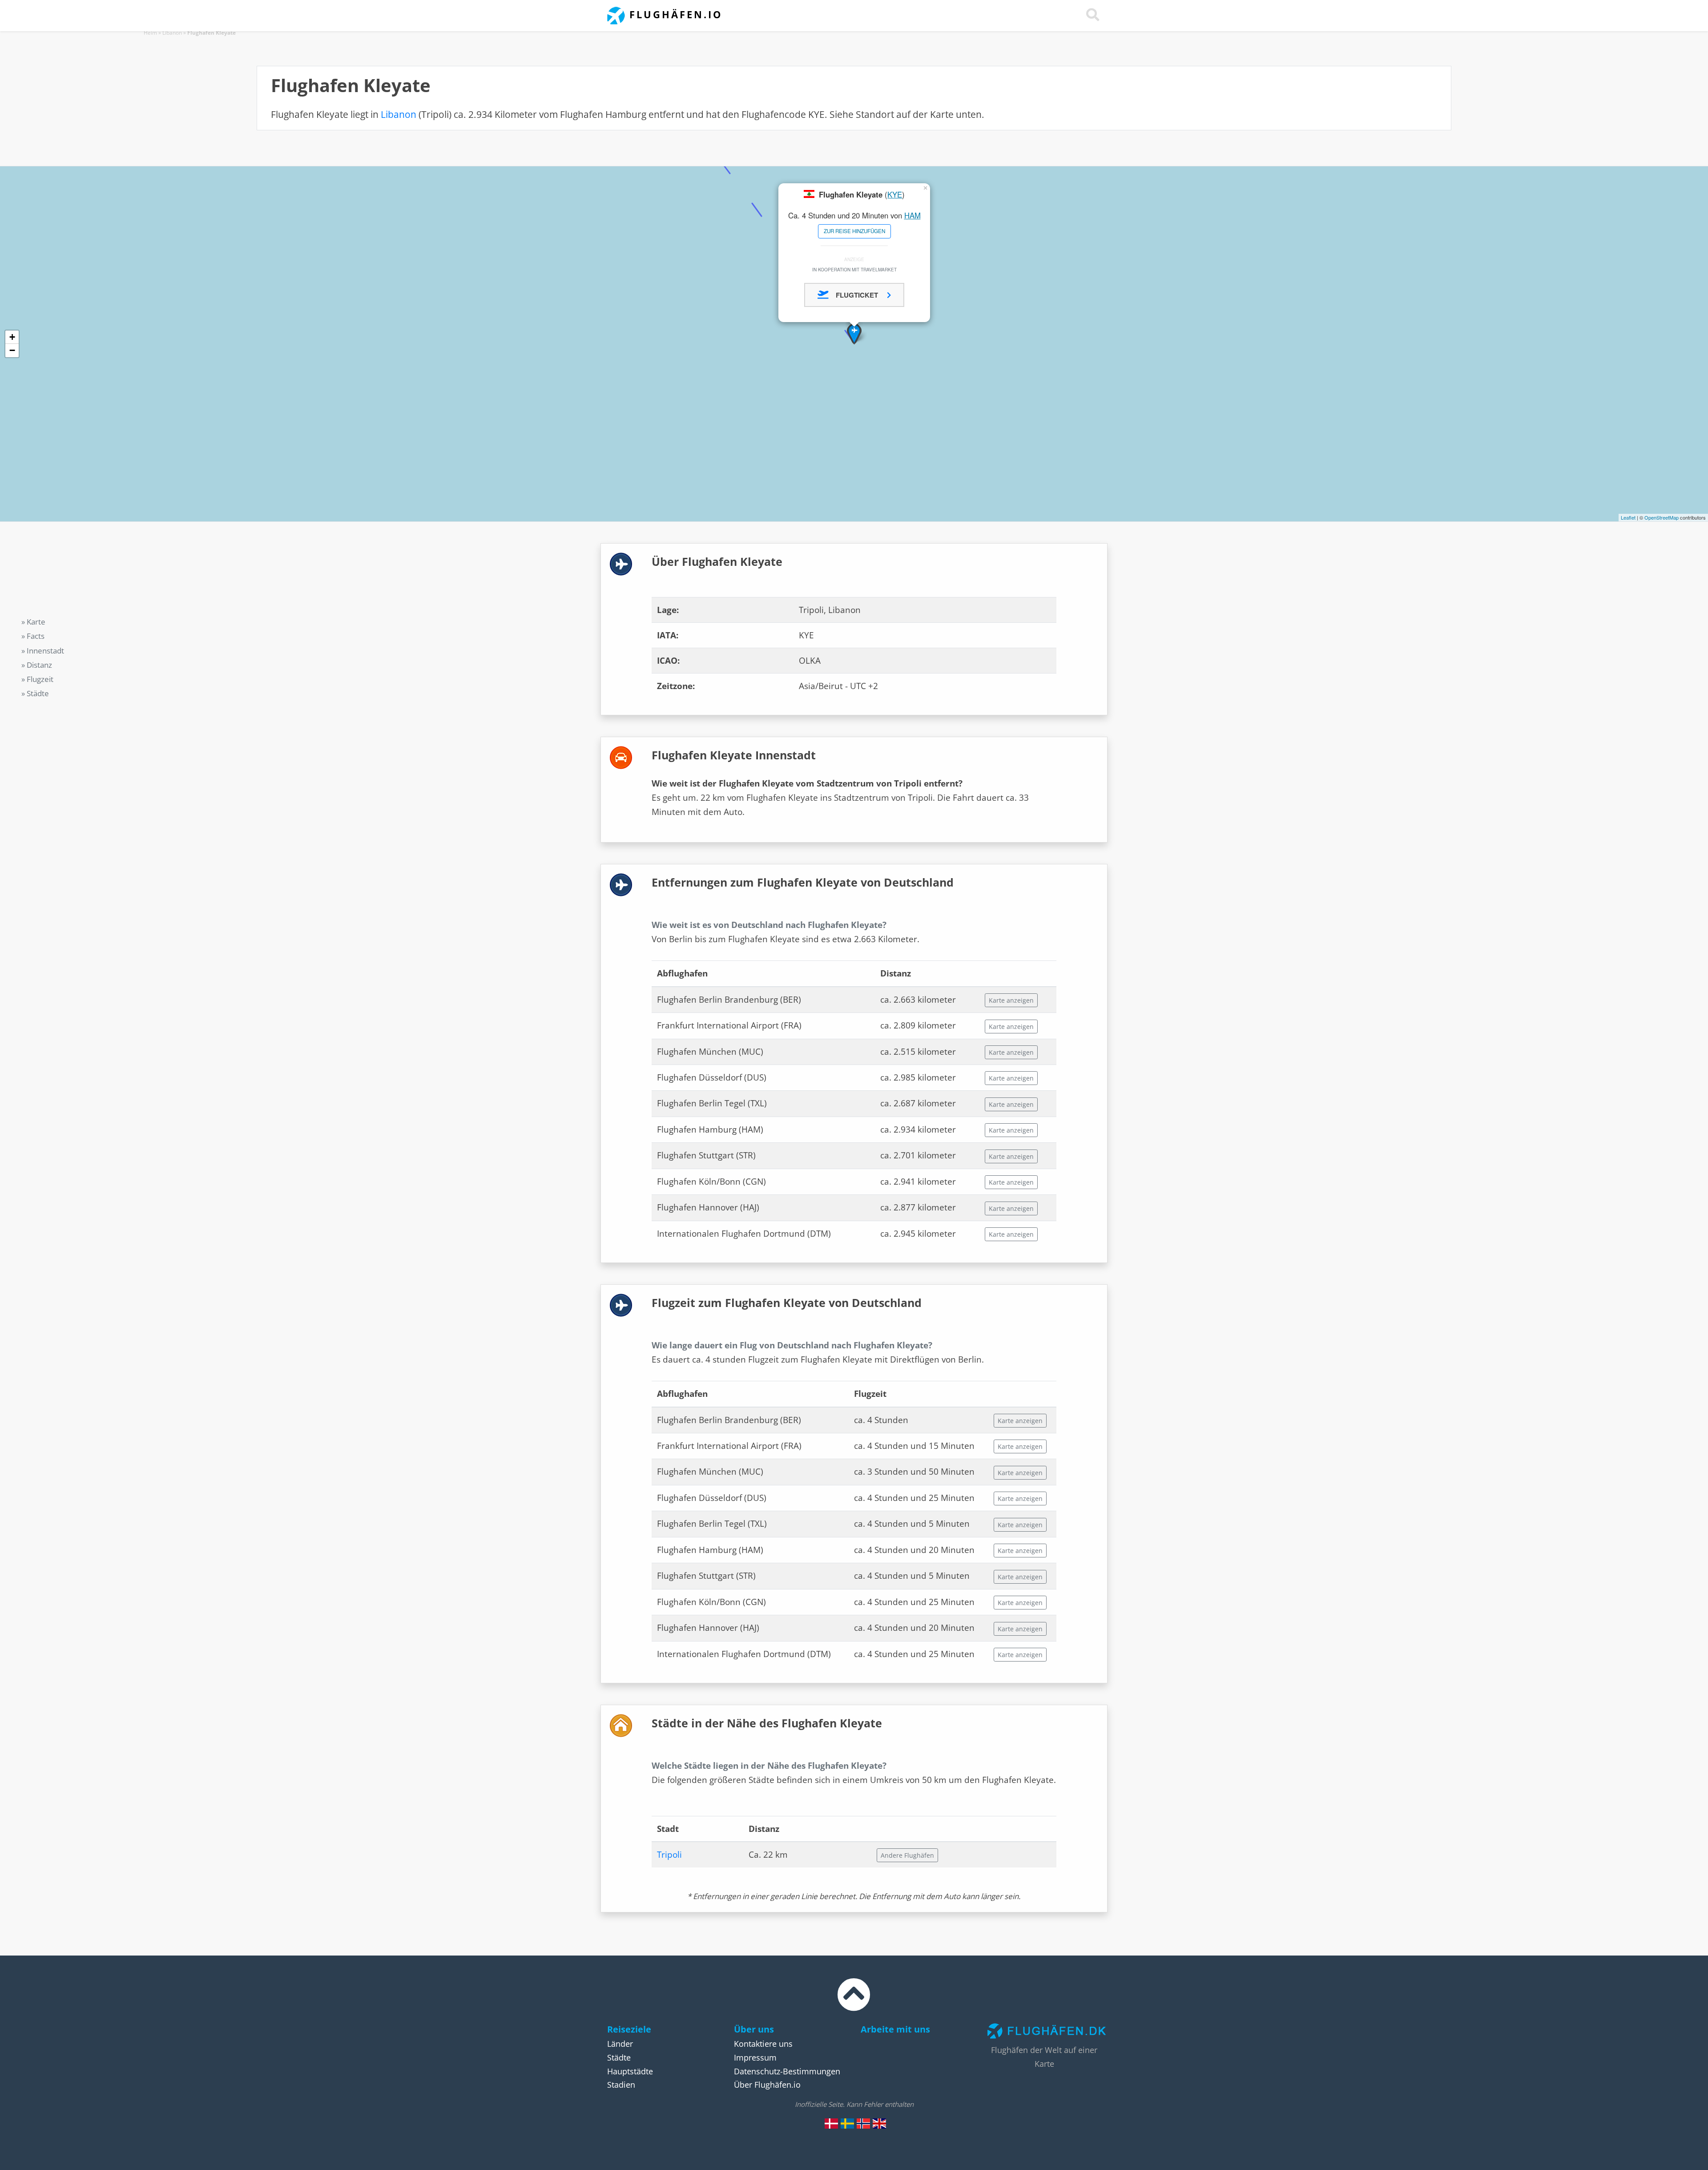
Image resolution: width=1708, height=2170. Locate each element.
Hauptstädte (630, 2071)
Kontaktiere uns (763, 2044)
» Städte (35, 693)
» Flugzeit (37, 679)
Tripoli (669, 1855)
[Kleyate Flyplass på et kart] (863, 2123)
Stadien (621, 2085)
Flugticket (858, 295)
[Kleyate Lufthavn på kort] (831, 2123)
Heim (150, 33)
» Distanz (37, 665)
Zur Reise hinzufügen (854, 231)
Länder (620, 2044)
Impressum (755, 2057)
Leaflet (1628, 517)
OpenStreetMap (1662, 517)
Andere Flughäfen (907, 1855)
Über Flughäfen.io (767, 2085)
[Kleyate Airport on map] (879, 2123)
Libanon (172, 33)
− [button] (12, 350)
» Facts (33, 636)
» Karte (33, 622)
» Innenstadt (43, 651)
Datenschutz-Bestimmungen (787, 2071)
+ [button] (12, 337)
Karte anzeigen (1011, 1000)
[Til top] (854, 2003)
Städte (619, 2057)
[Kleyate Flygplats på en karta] (847, 2123)
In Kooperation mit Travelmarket (854, 269)
